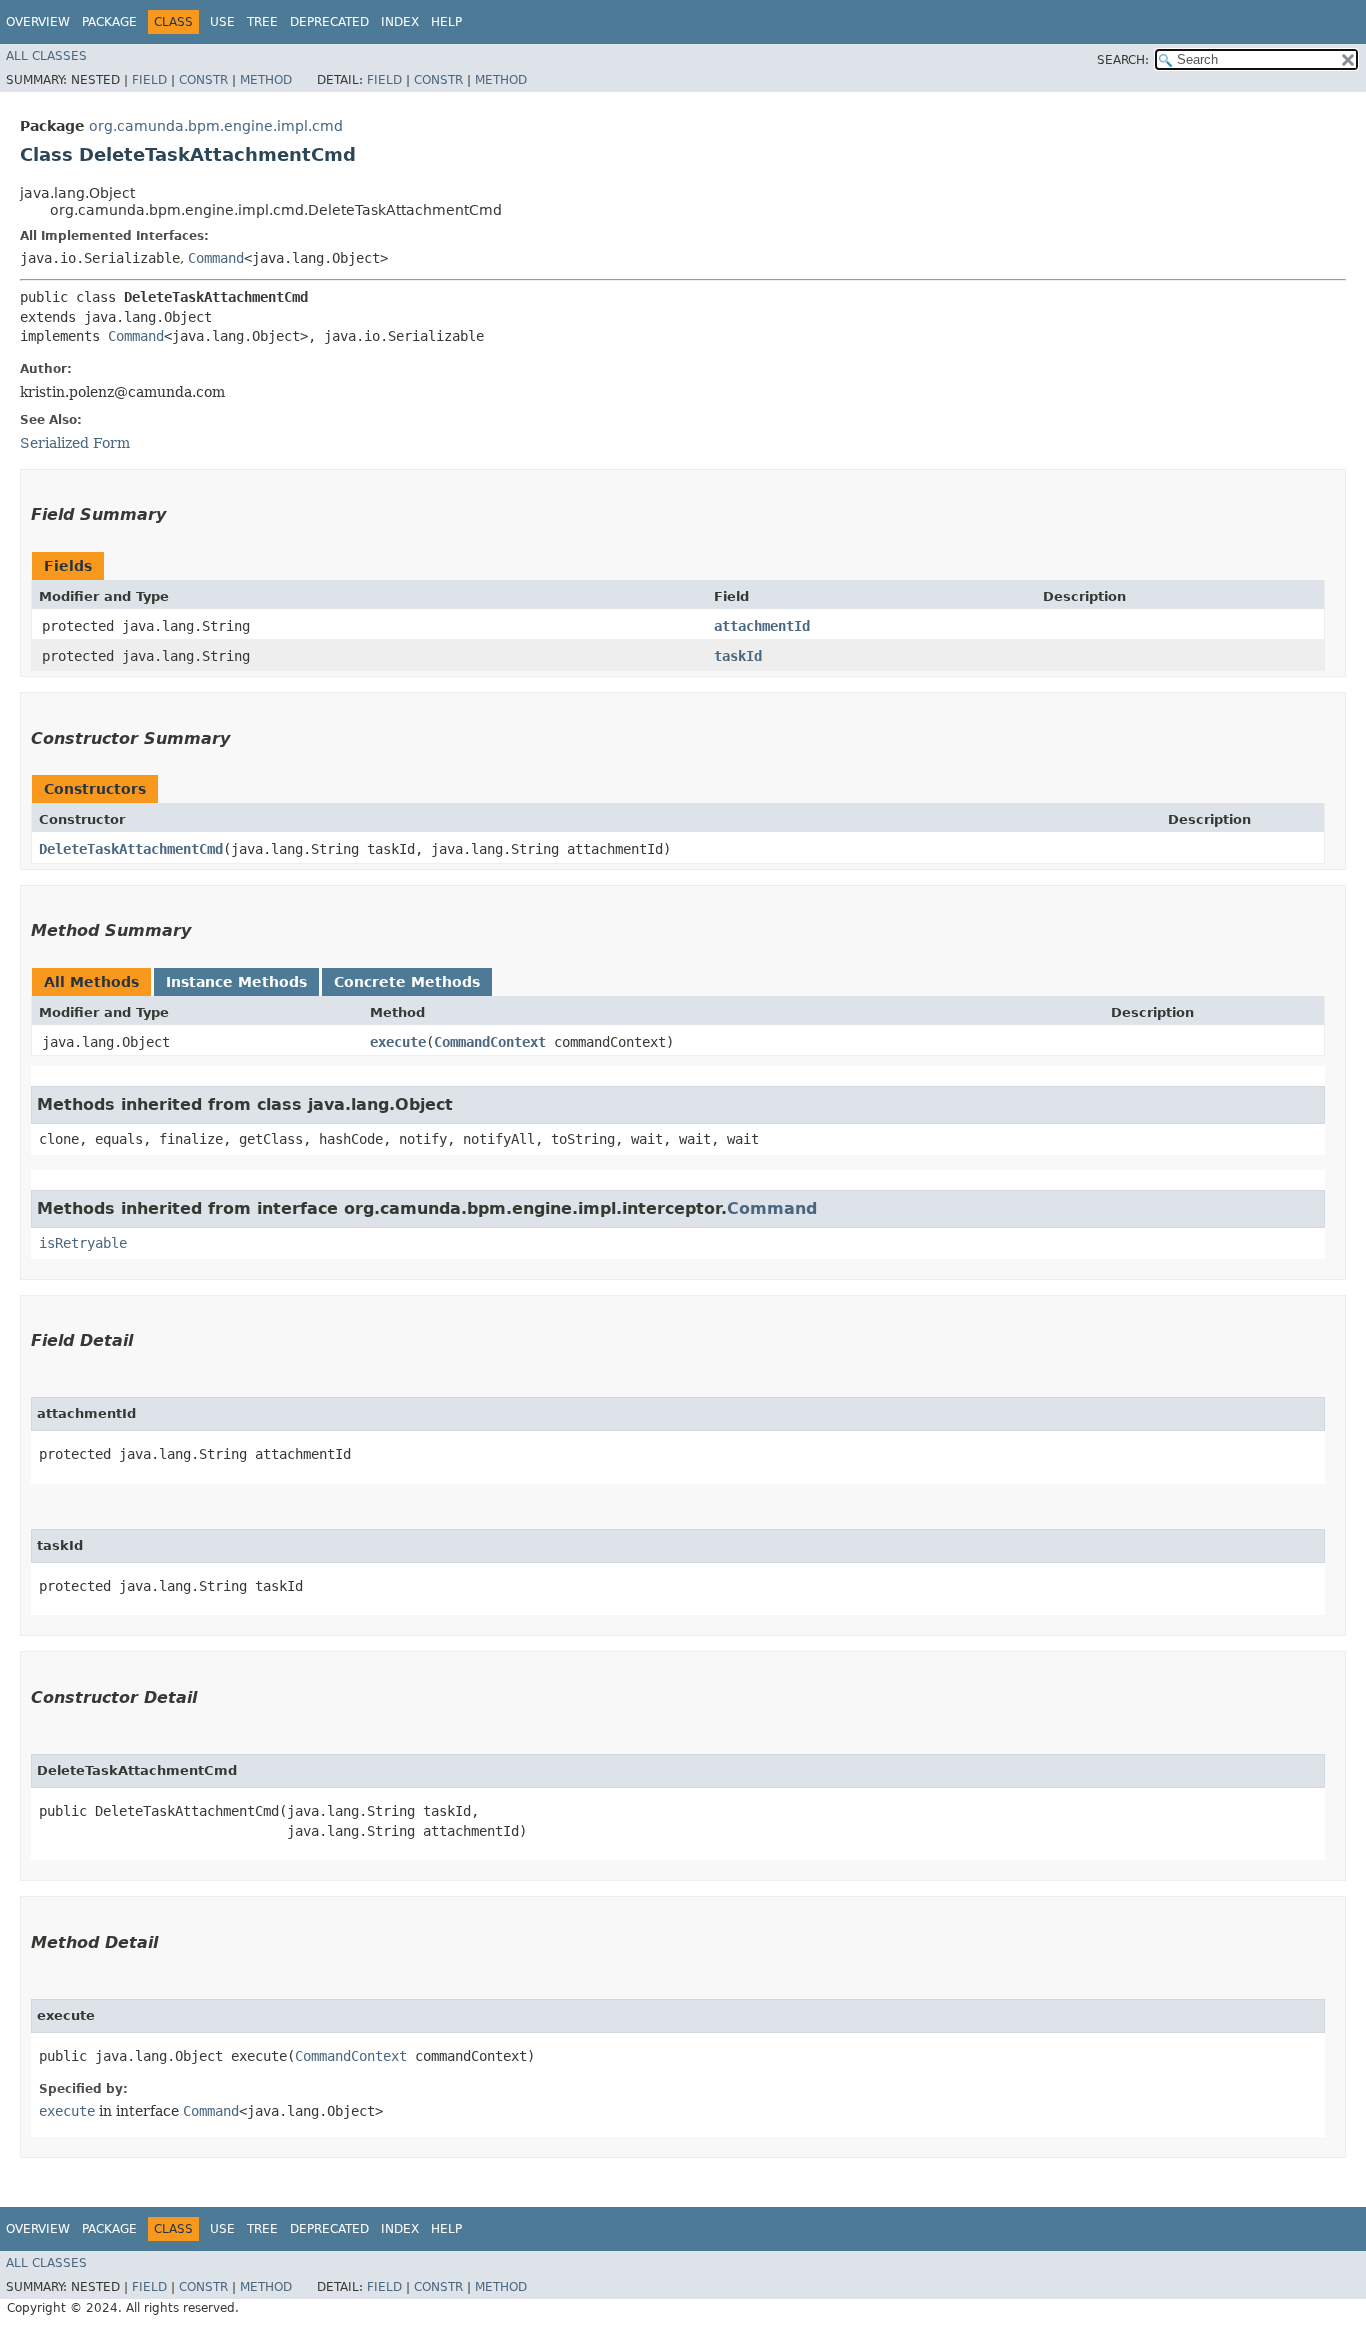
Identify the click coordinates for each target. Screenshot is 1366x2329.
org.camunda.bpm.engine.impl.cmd (216, 126)
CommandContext (490, 1042)
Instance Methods (236, 982)
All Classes (46, 56)
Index (400, 22)
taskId (738, 656)
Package (109, 22)
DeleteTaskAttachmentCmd (131, 849)
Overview (38, 22)
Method (266, 80)
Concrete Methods (407, 982)
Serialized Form (75, 443)
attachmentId (762, 626)
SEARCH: (1123, 60)
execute (398, 1042)
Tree (262, 22)
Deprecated (329, 22)
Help (446, 22)
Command (216, 258)
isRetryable (83, 1243)
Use (222, 22)
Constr (203, 80)
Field (149, 80)
